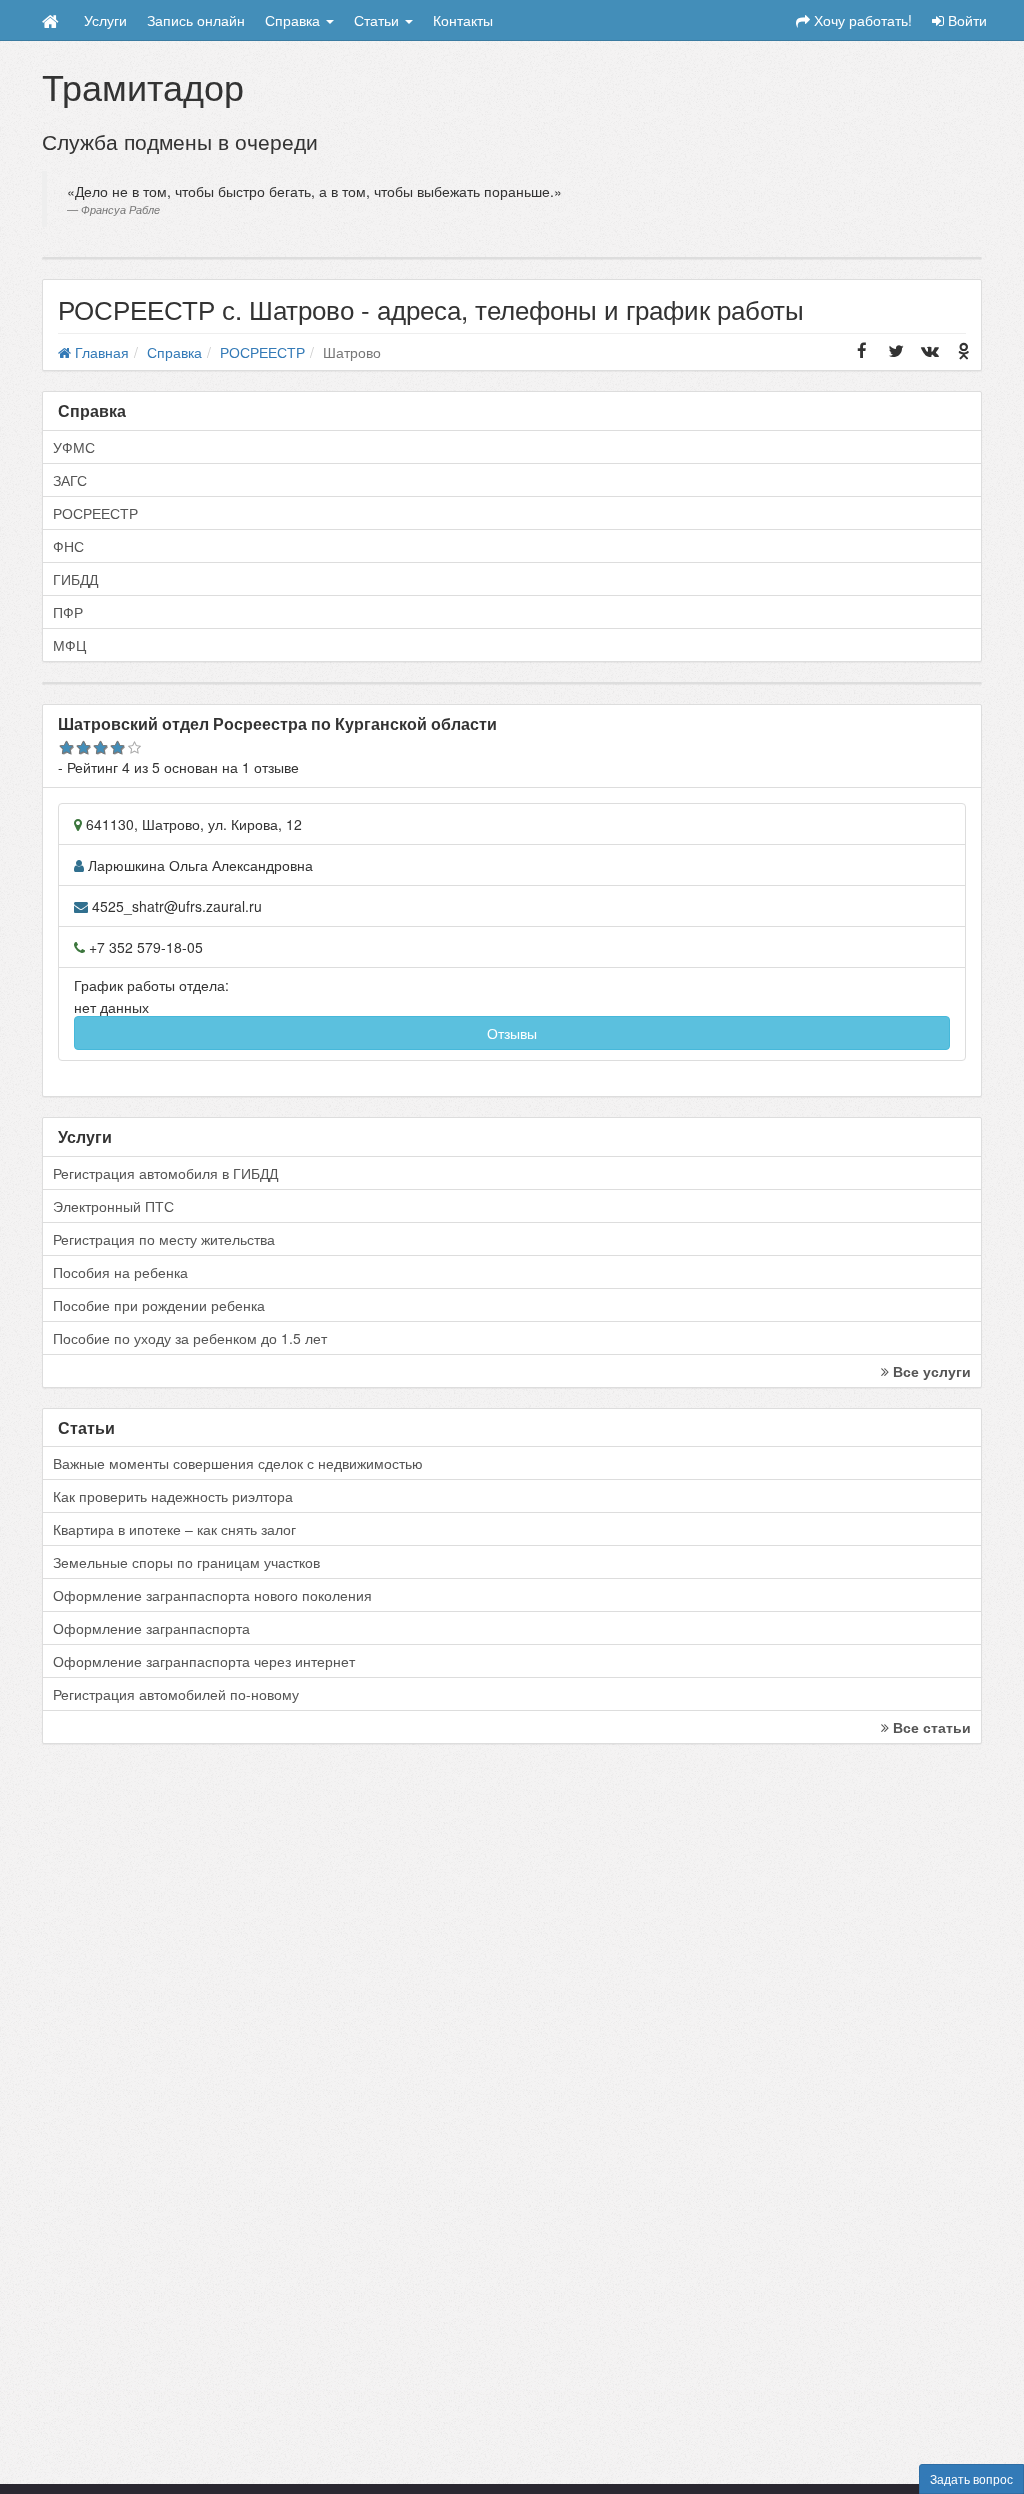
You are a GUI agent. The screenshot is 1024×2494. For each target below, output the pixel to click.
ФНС (68, 546)
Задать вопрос (971, 2478)
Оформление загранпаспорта (151, 1628)
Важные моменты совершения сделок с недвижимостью (238, 1463)
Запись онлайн (196, 20)
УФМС (74, 447)
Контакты (463, 20)
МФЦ (69, 645)
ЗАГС (70, 480)
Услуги (105, 20)
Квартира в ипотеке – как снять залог (174, 1529)
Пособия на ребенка (120, 1272)
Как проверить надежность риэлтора (173, 1496)
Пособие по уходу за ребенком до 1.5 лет (190, 1338)
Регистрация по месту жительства (164, 1239)
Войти (965, 20)
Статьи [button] (378, 20)
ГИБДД (75, 579)
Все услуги (930, 1371)
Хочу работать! (861, 20)
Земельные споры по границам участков (186, 1562)
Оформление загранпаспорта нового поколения (212, 1595)
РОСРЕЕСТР (95, 513)
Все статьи (930, 1727)
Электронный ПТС (113, 1206)
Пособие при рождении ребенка (159, 1305)
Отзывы (512, 1033)
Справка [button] (294, 20)
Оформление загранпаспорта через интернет (204, 1661)
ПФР (68, 612)
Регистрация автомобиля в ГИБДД (165, 1173)
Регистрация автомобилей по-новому (176, 1694)
